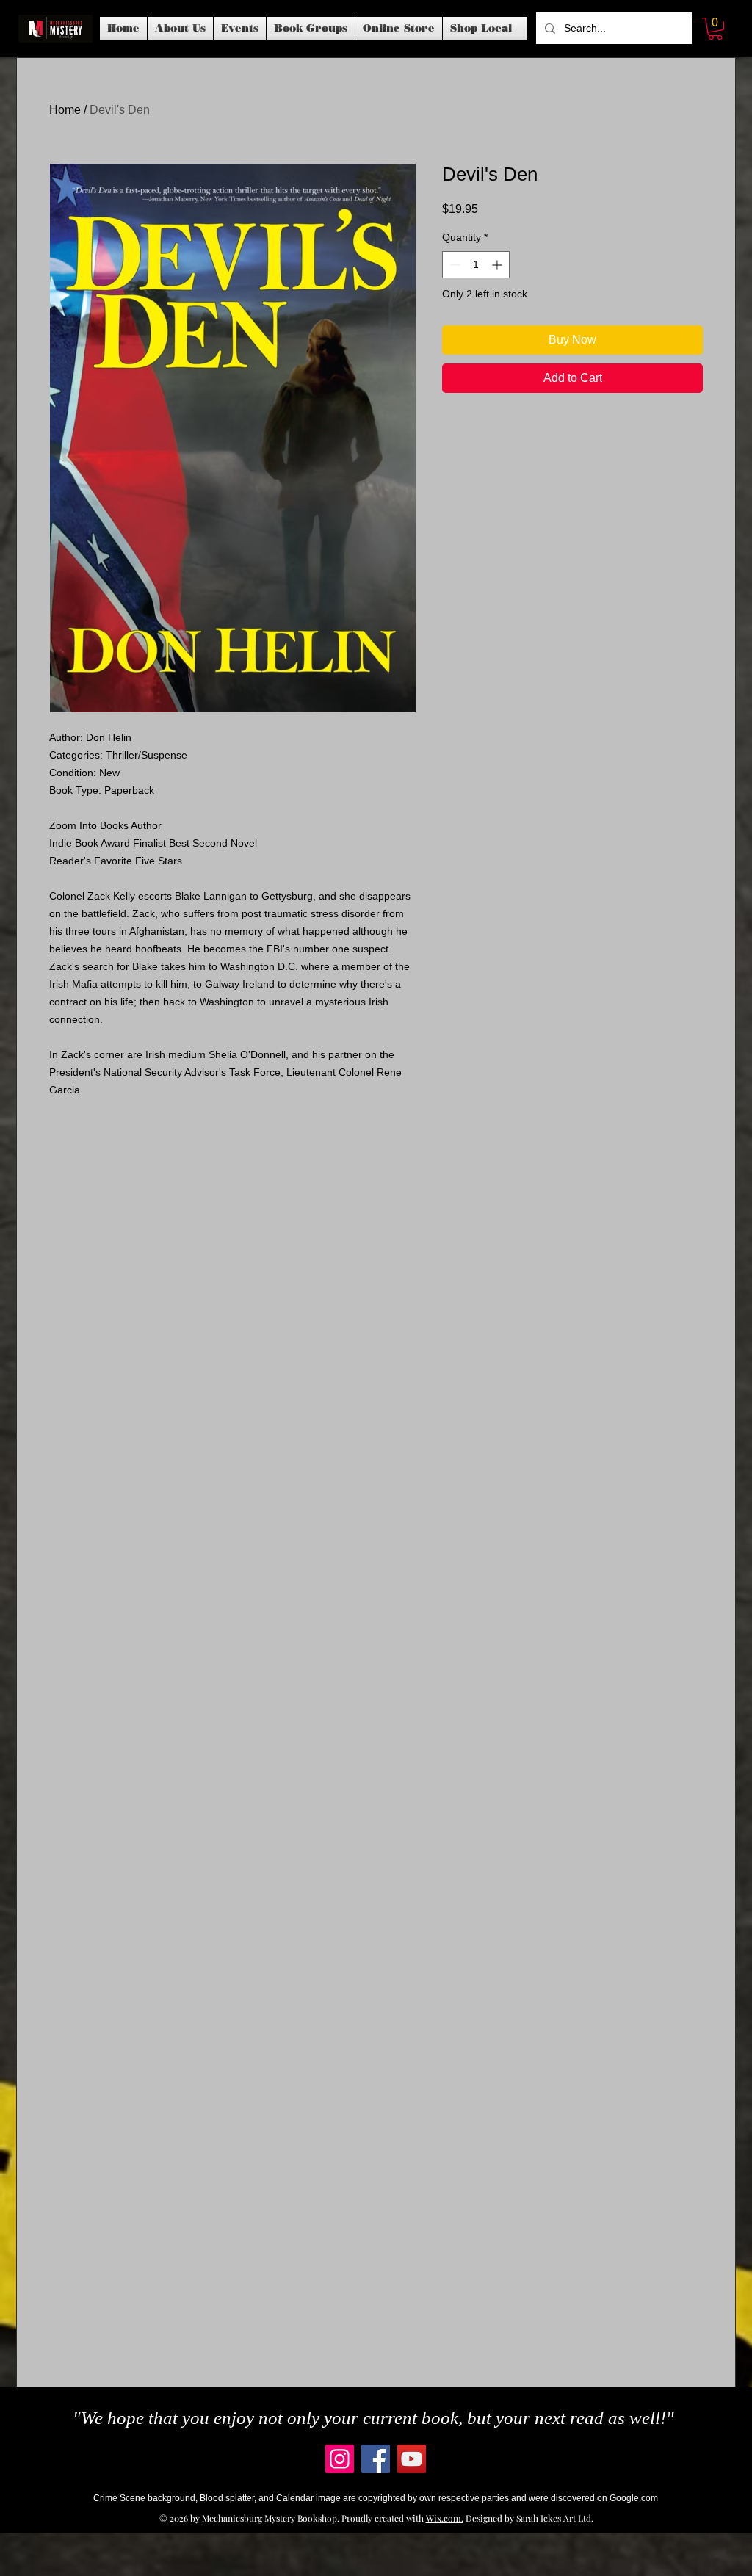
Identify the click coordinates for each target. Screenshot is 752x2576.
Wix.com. (445, 2518)
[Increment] (498, 265)
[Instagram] (340, 2459)
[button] (240, 29)
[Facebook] (376, 2459)
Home (65, 110)
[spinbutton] (476, 265)
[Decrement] (453, 265)
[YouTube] (412, 2459)
